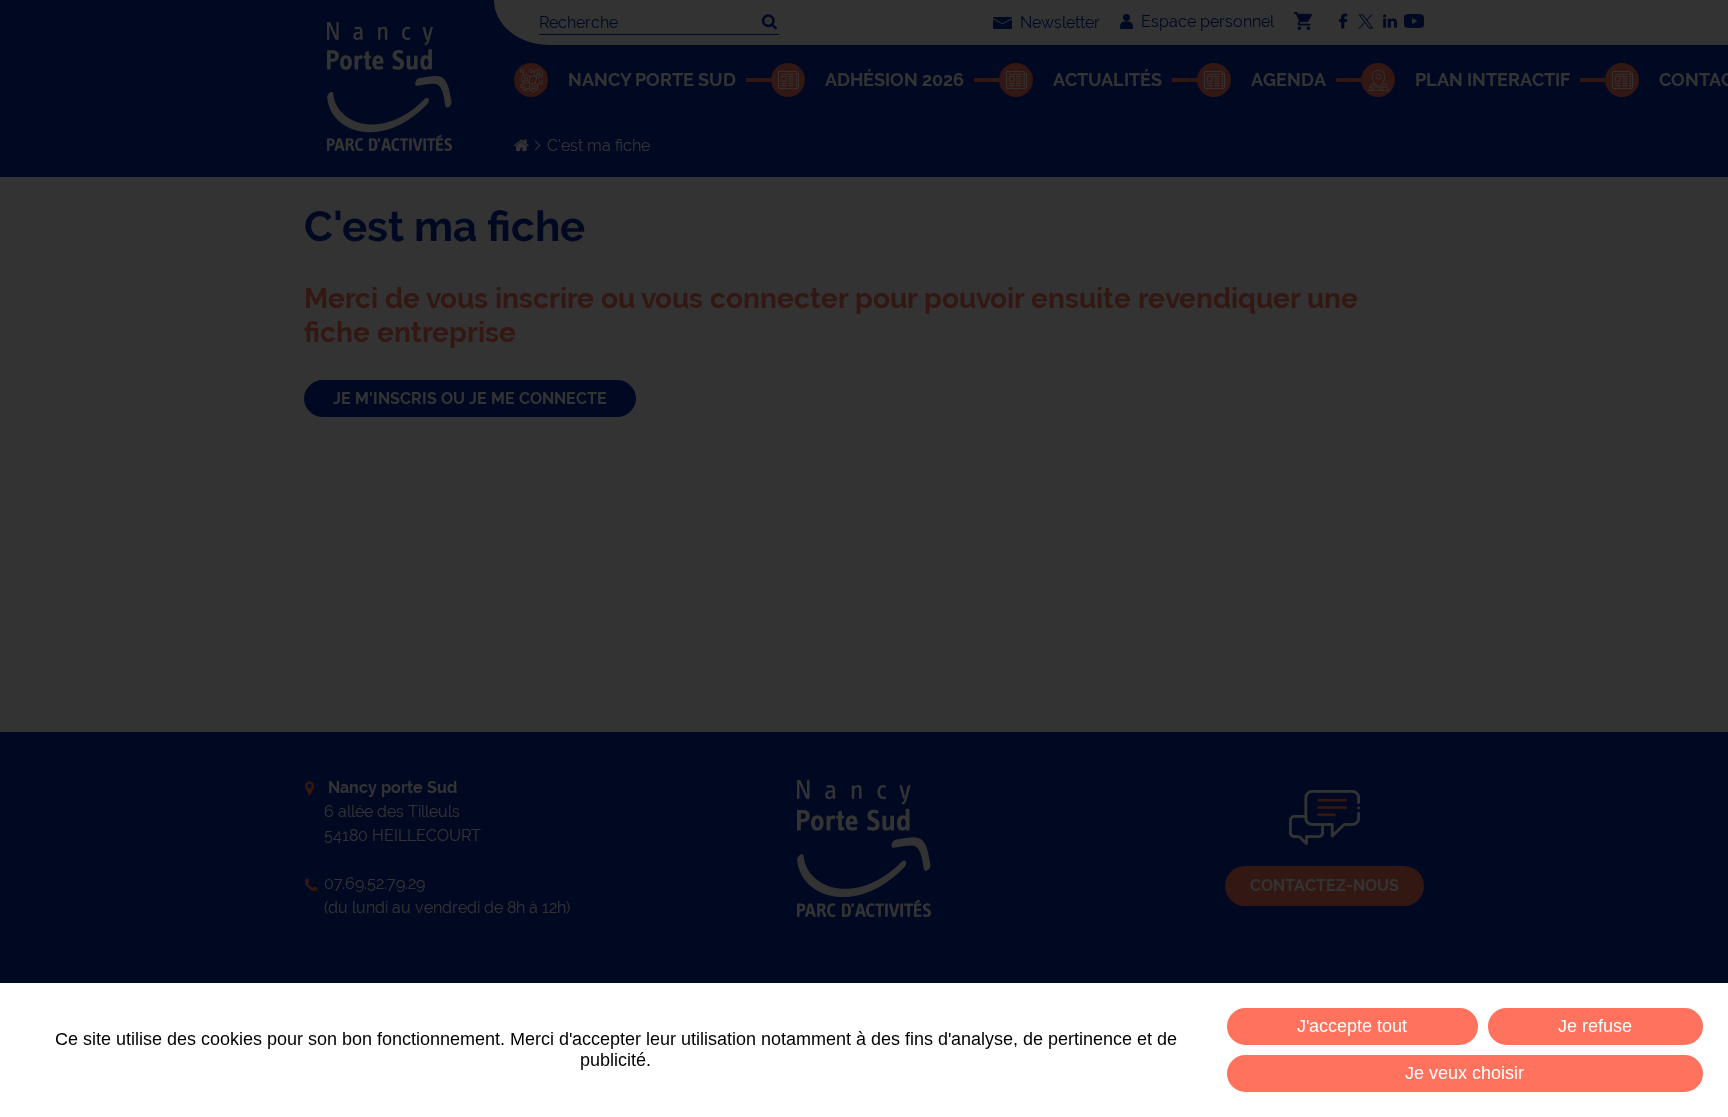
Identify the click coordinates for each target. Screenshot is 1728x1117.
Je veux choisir (1464, 1073)
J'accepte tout (1352, 1026)
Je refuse (1595, 1026)
